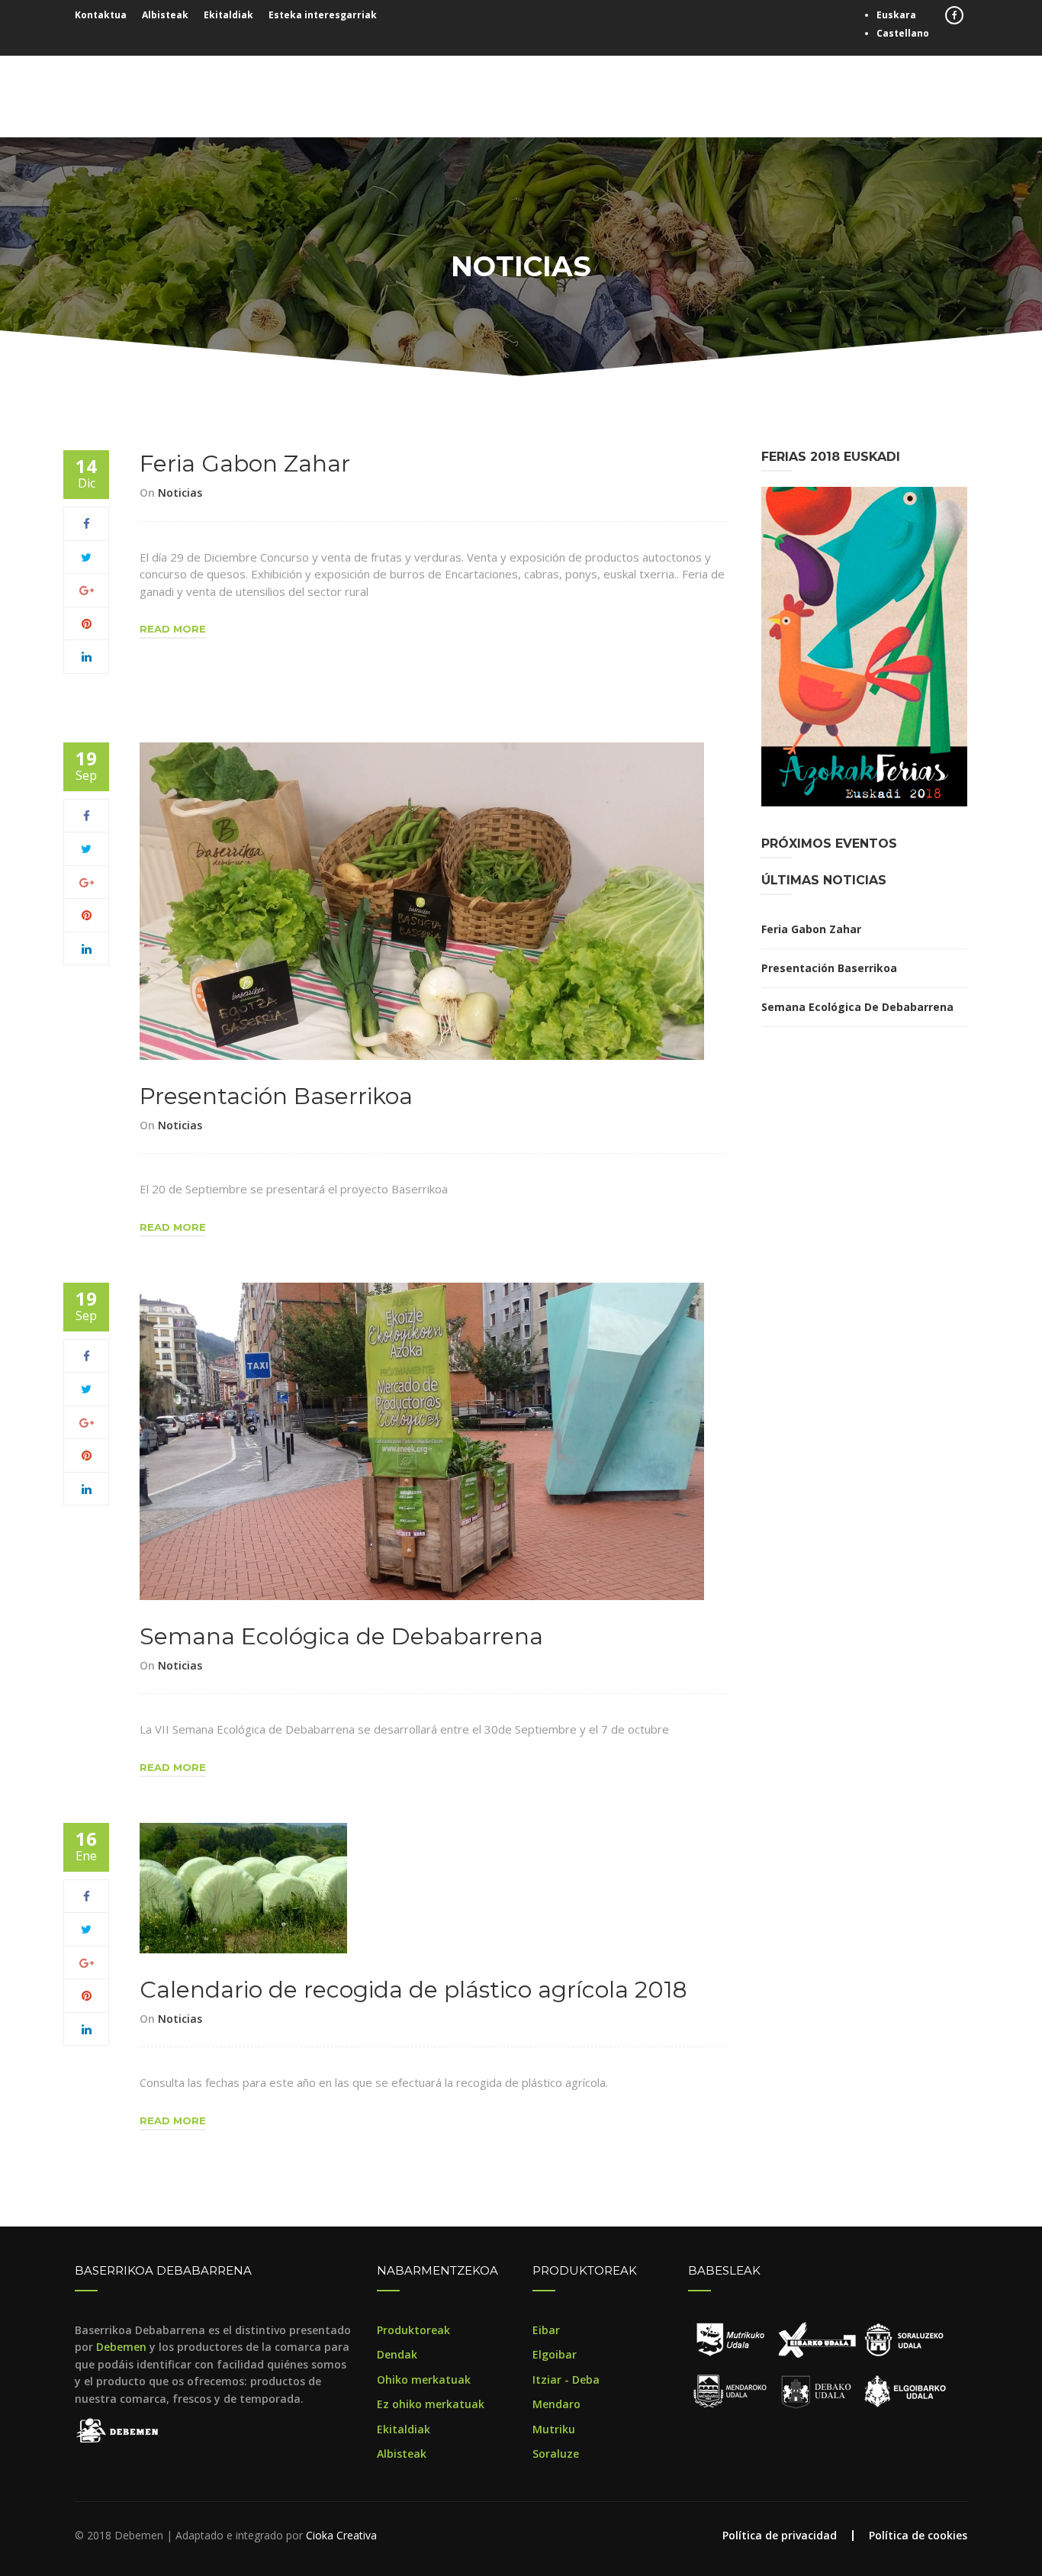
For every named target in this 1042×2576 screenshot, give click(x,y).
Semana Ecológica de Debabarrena (341, 1636)
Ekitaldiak (228, 15)
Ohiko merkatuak (424, 2380)
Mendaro (556, 2404)
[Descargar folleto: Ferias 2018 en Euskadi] (864, 646)
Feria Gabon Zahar (245, 464)
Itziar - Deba (566, 2380)
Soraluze (556, 2454)
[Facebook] (87, 523)
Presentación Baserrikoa (276, 1096)
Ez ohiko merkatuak (431, 2404)
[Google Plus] (87, 590)
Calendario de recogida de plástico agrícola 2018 (413, 1990)
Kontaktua (101, 15)
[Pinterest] (87, 623)
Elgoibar (555, 2354)
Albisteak (165, 15)
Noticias (180, 493)
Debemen (121, 2347)
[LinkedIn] (87, 656)
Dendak (397, 2354)
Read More (173, 629)
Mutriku (554, 2429)
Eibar (546, 2330)
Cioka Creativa (341, 2535)
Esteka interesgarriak (323, 15)
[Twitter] (86, 557)
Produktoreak (413, 2330)
